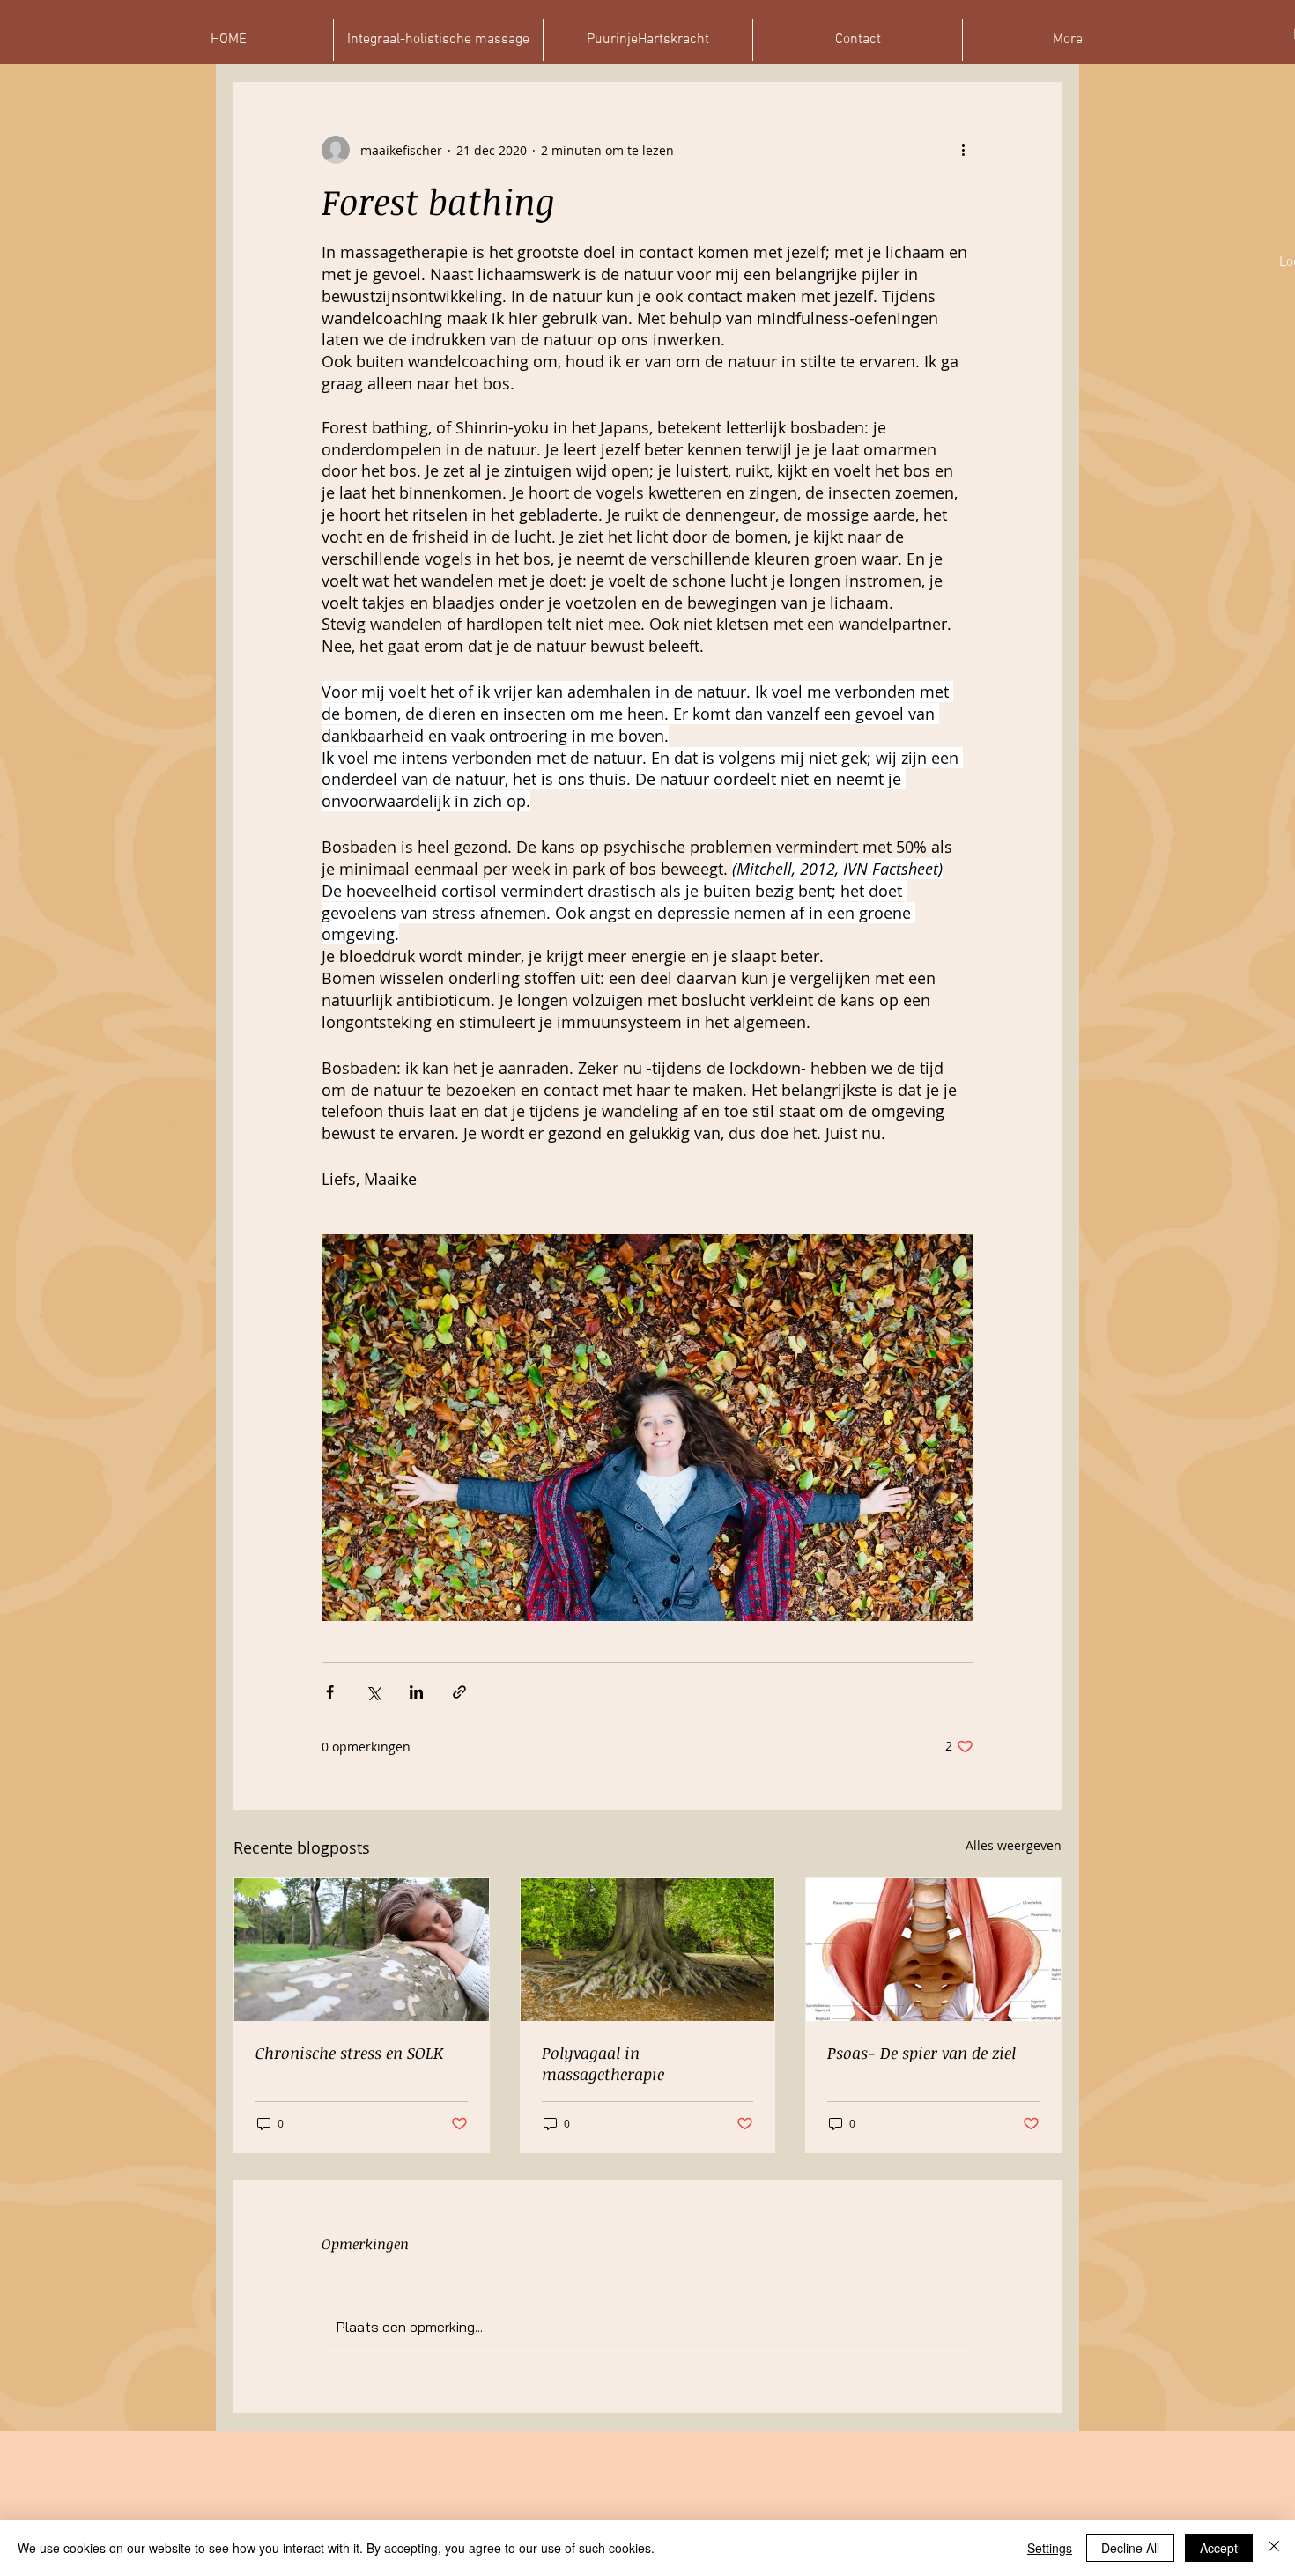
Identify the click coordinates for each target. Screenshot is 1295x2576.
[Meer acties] (963, 150)
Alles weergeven (1014, 1845)
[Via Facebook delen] (330, 1692)
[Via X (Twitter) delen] (373, 1692)
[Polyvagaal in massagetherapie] (648, 1950)
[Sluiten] (1274, 2548)
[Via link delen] (459, 1692)
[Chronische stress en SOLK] (362, 1950)
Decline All (1130, 2548)
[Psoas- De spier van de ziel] (933, 1950)
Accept (1219, 2548)
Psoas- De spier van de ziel (921, 2053)
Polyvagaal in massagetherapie (603, 2063)
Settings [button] (1050, 2548)
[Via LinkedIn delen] (416, 1692)
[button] (1067, 40)
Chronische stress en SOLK (349, 2053)
